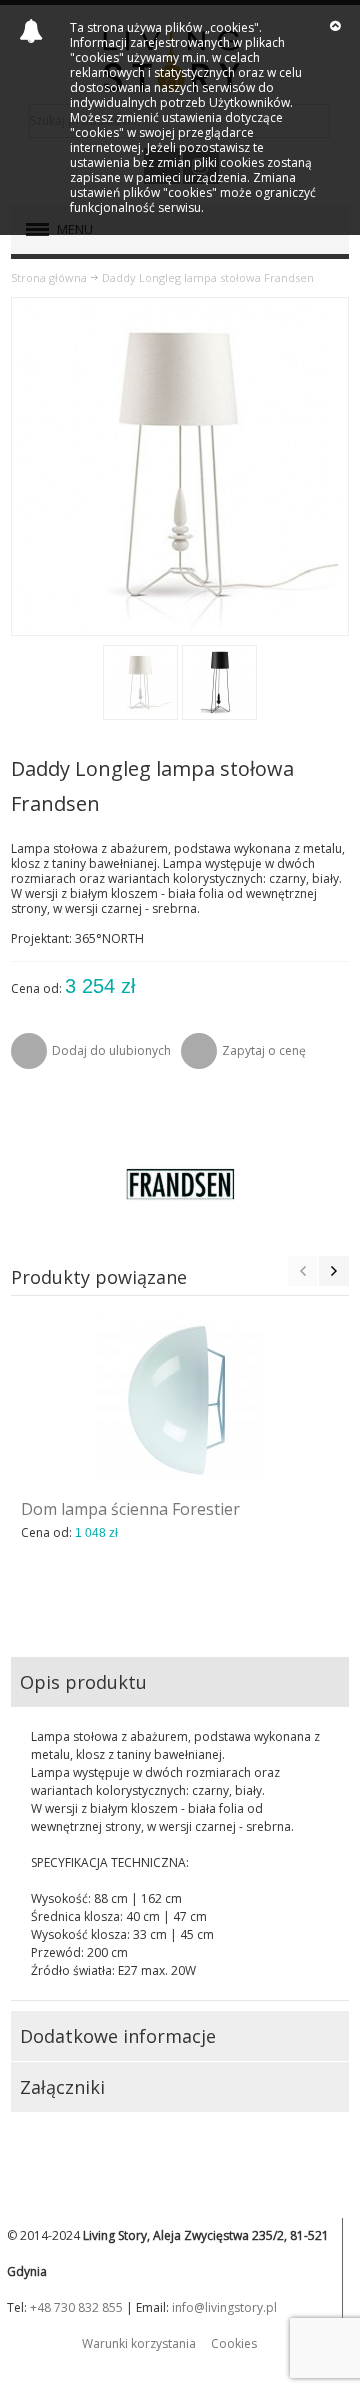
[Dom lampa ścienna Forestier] (180, 1400)
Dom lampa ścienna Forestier (130, 1509)
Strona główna (49, 277)
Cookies (234, 2343)
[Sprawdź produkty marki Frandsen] (180, 1184)
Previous (303, 1271)
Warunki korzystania (139, 2343)
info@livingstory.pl (224, 2307)
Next (334, 1271)
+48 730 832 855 (76, 2307)
